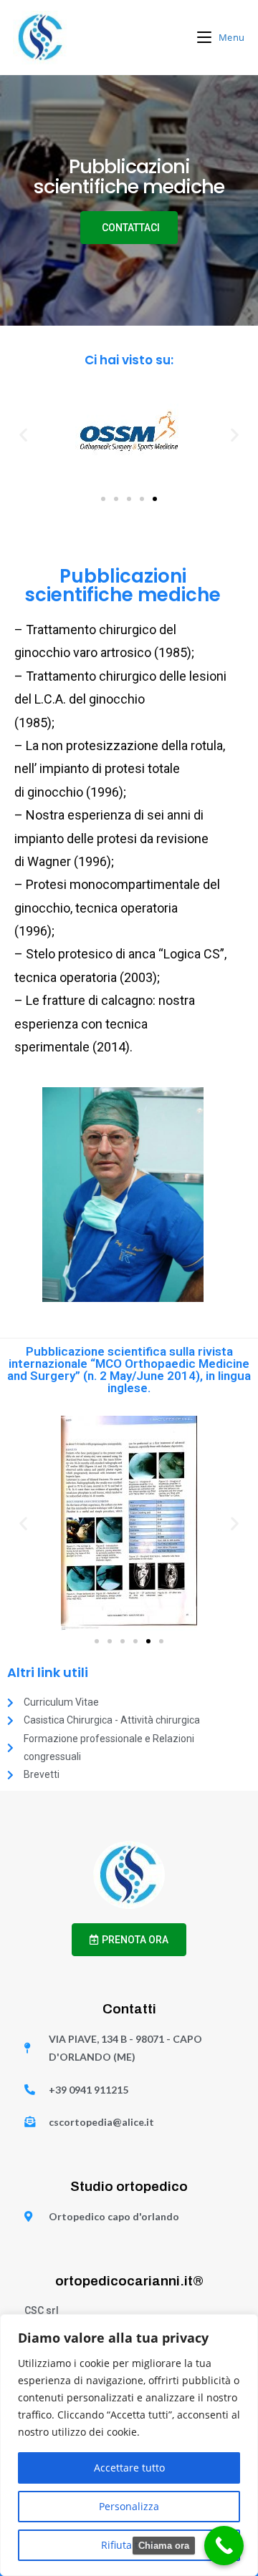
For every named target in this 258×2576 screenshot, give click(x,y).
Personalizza (129, 2506)
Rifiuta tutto (129, 2545)
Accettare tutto (129, 2468)
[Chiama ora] (224, 2546)
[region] (129, 2445)
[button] (23, 435)
